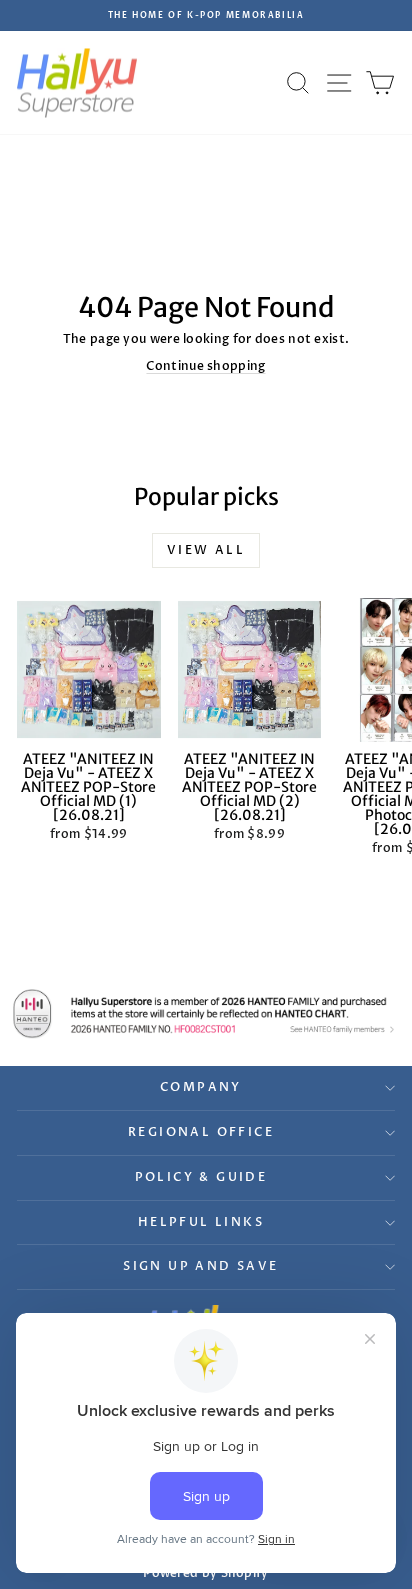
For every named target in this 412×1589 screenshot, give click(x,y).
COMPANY (201, 1087)
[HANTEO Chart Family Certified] (206, 1013)
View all (206, 550)
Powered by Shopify (205, 1573)
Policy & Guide (201, 1177)
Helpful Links (201, 1222)
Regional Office (201, 1132)
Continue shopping (205, 366)
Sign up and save (200, 1266)
